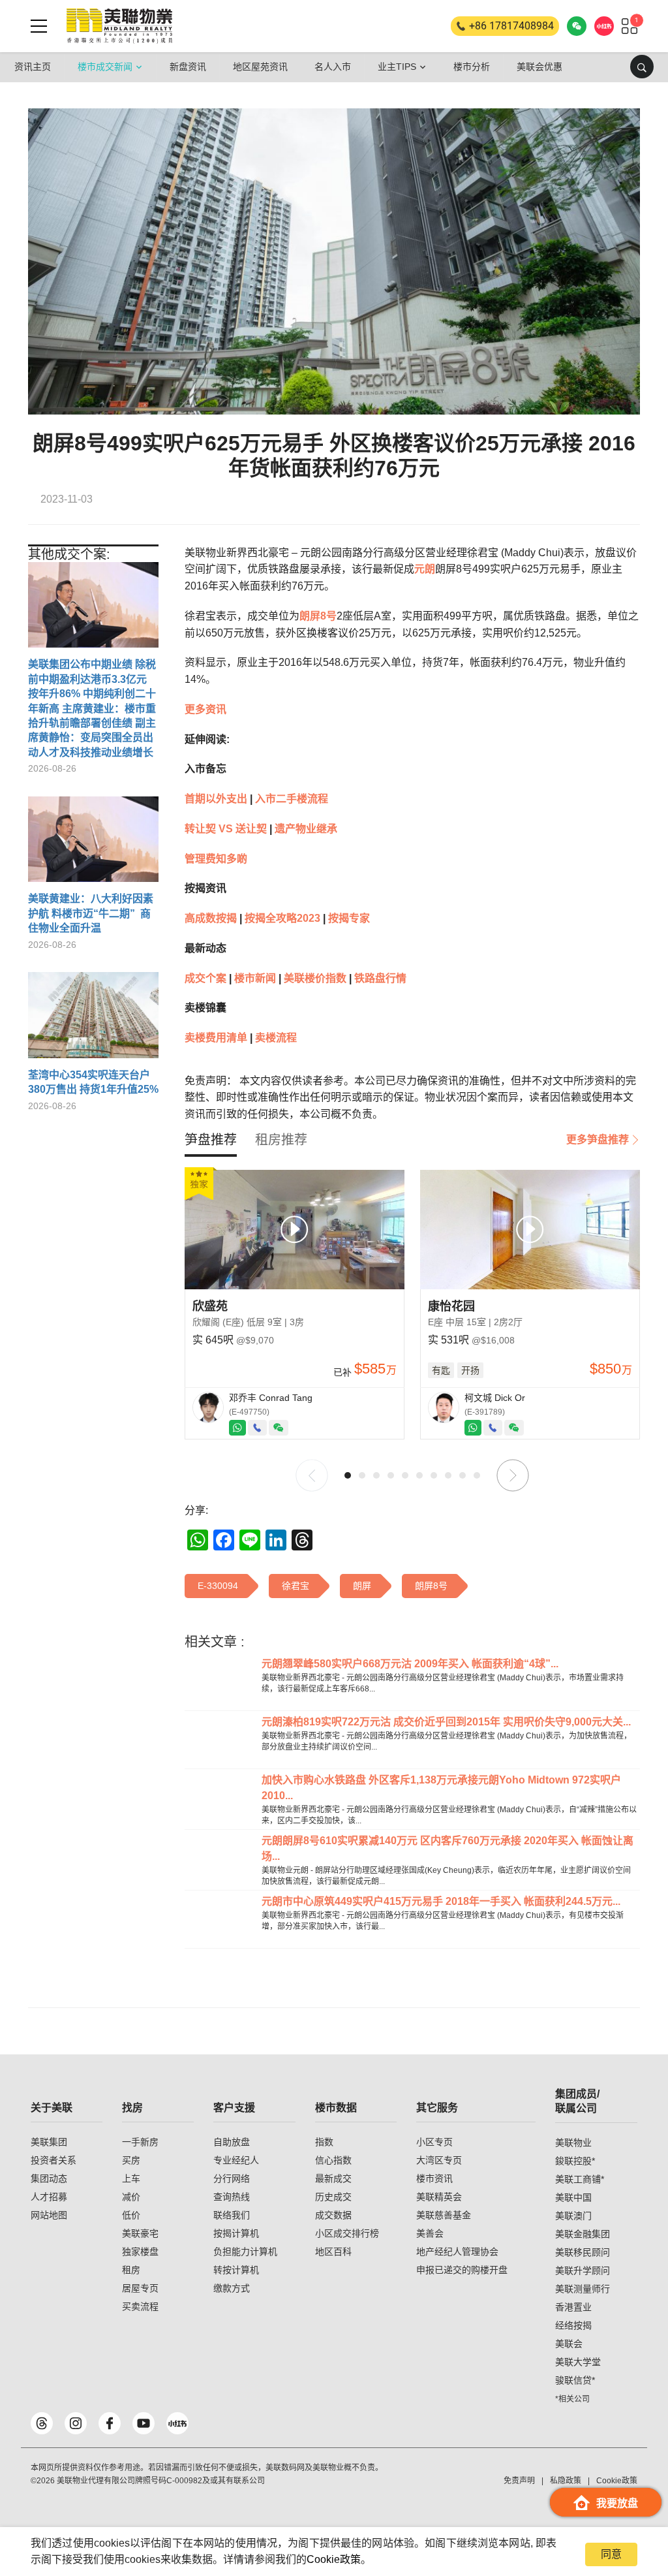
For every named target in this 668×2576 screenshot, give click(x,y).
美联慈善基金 (444, 2215)
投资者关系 (53, 2160)
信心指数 (333, 2160)
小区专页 (434, 2142)
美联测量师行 (583, 2289)
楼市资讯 (434, 2178)
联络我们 (232, 2215)
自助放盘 (232, 2142)
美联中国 (573, 2197)
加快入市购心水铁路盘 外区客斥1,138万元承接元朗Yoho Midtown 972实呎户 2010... (441, 1788)
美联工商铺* (580, 2179)
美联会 (569, 2344)
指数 (324, 2142)
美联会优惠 (539, 67)
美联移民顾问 (583, 2252)
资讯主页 (33, 67)
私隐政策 (566, 2481)
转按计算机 (236, 2270)
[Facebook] (110, 2423)
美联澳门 (573, 2216)
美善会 (430, 2233)
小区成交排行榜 (347, 2233)
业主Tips (397, 67)
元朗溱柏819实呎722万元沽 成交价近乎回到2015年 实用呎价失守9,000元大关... (446, 1722)
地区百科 (333, 2252)
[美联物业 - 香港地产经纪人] (119, 26)
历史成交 (333, 2197)
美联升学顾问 (583, 2270)
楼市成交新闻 (105, 67)
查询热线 (232, 2197)
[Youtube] (144, 2423)
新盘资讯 (188, 67)
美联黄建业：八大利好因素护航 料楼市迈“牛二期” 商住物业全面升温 (91, 913)
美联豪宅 (140, 2233)
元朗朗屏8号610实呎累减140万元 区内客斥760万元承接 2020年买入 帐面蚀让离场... (448, 1848)
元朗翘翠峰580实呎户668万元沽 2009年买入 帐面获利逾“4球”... (410, 1664)
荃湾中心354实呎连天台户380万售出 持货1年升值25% (93, 1082)
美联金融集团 (583, 2234)
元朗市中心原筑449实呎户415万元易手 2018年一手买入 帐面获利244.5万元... (441, 1901)
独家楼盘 (140, 2252)
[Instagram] (76, 2423)
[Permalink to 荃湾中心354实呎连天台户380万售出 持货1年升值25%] (93, 1020)
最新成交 (333, 2178)
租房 (131, 2270)
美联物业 (573, 2143)
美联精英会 (439, 2197)
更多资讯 (205, 709)
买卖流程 (140, 2306)
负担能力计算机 (245, 2252)
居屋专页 (140, 2288)
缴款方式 (232, 2288)
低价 (131, 2215)
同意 (611, 2554)
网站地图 (49, 2215)
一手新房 (140, 2142)
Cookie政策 (334, 2559)
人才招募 (49, 2197)
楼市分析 (472, 67)
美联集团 (49, 2142)
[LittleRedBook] (177, 2423)
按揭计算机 (236, 2233)
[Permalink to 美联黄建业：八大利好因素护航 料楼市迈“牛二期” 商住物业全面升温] (93, 844)
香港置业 (573, 2307)
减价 (131, 2197)
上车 (131, 2178)
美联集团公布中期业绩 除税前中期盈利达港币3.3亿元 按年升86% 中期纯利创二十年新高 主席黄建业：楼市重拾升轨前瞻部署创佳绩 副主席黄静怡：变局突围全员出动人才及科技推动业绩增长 (92, 708)
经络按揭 (573, 2325)
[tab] (211, 1140)
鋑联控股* (575, 2161)
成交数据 (333, 2215)
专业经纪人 (236, 2160)
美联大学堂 (578, 2362)
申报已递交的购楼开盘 (462, 2270)
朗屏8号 (318, 616)
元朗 (425, 569)
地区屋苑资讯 (260, 67)
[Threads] (42, 2423)
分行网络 (232, 2178)
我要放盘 (617, 2503)
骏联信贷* (575, 2380)
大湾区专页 (439, 2160)
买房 (131, 2160)
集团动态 (49, 2178)
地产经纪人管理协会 (457, 2252)
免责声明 (519, 2481)
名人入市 (333, 67)
